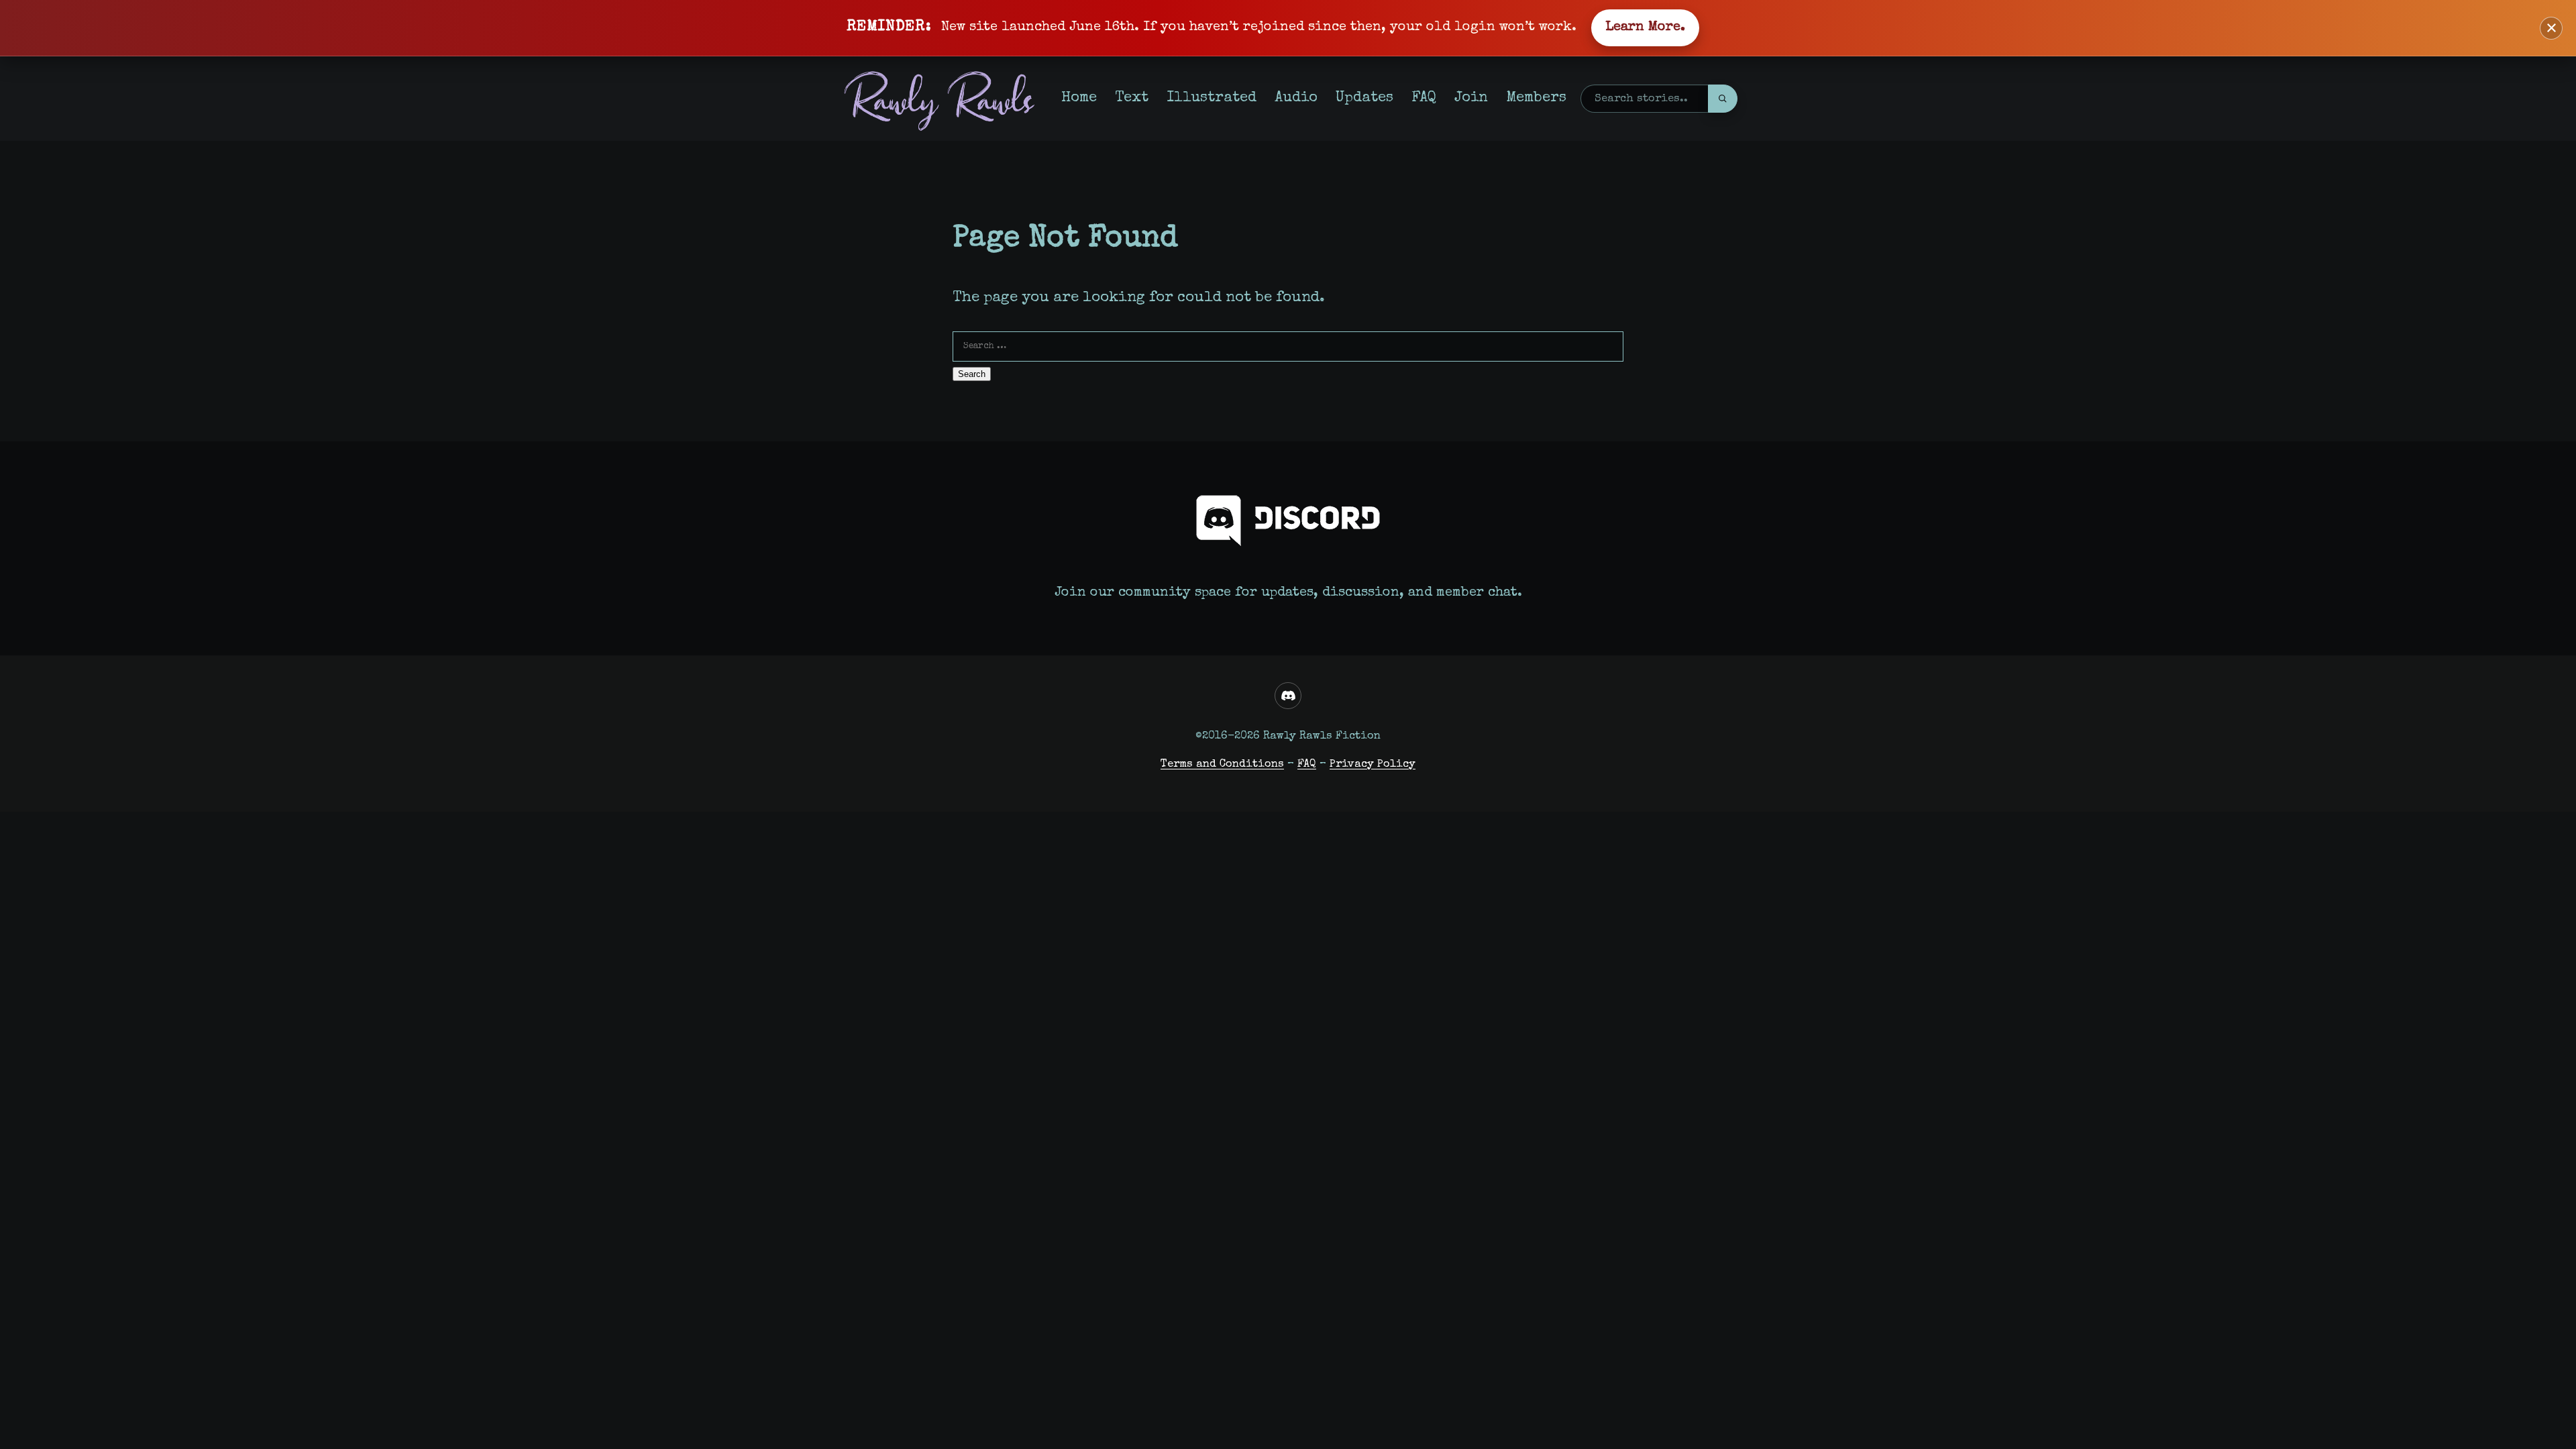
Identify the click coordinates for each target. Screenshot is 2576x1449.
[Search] (1723, 99)
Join (1471, 98)
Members (1536, 98)
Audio (1296, 98)
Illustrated (1212, 98)
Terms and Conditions (1222, 764)
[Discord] (1288, 696)
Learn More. (1645, 28)
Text (1132, 98)
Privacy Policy (1373, 764)
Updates (1364, 98)
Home (1079, 98)
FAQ (1424, 98)
